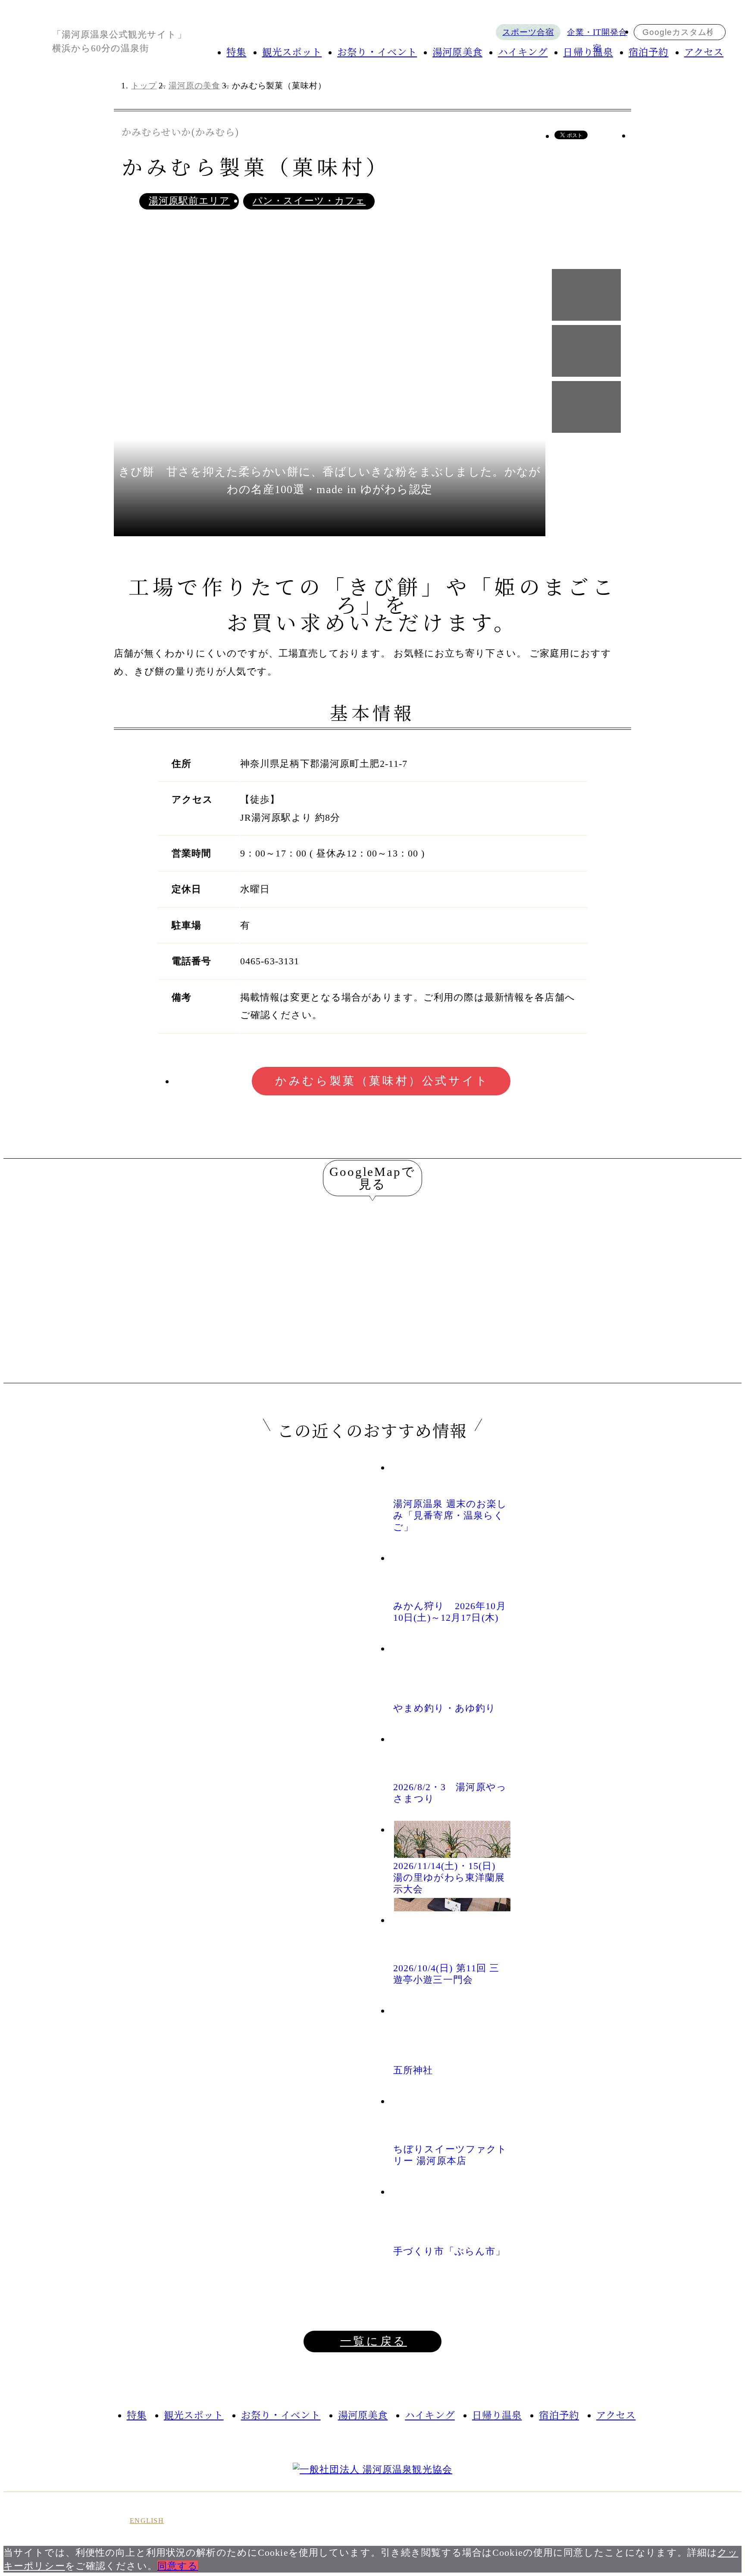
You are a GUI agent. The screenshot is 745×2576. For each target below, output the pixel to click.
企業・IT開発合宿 (597, 34)
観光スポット (292, 51)
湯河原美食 (457, 51)
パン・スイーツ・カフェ (309, 201)
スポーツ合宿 (528, 32)
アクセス (704, 51)
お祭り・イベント (377, 51)
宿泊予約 (648, 51)
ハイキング (523, 51)
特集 (236, 51)
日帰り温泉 (588, 51)
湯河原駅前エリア (189, 201)
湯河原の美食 (194, 86)
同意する (178, 2566)
